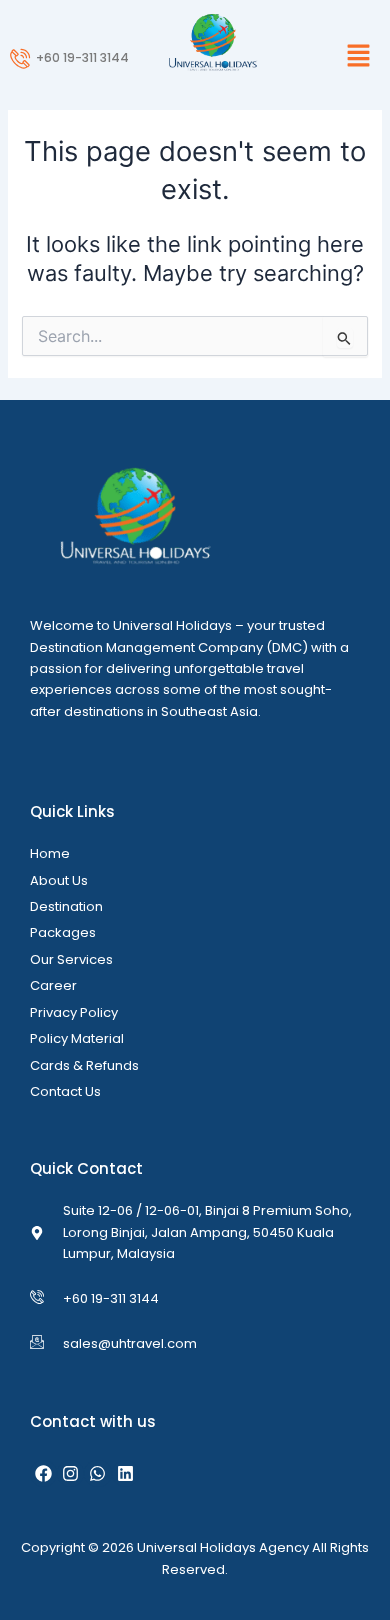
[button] (330, 56)
